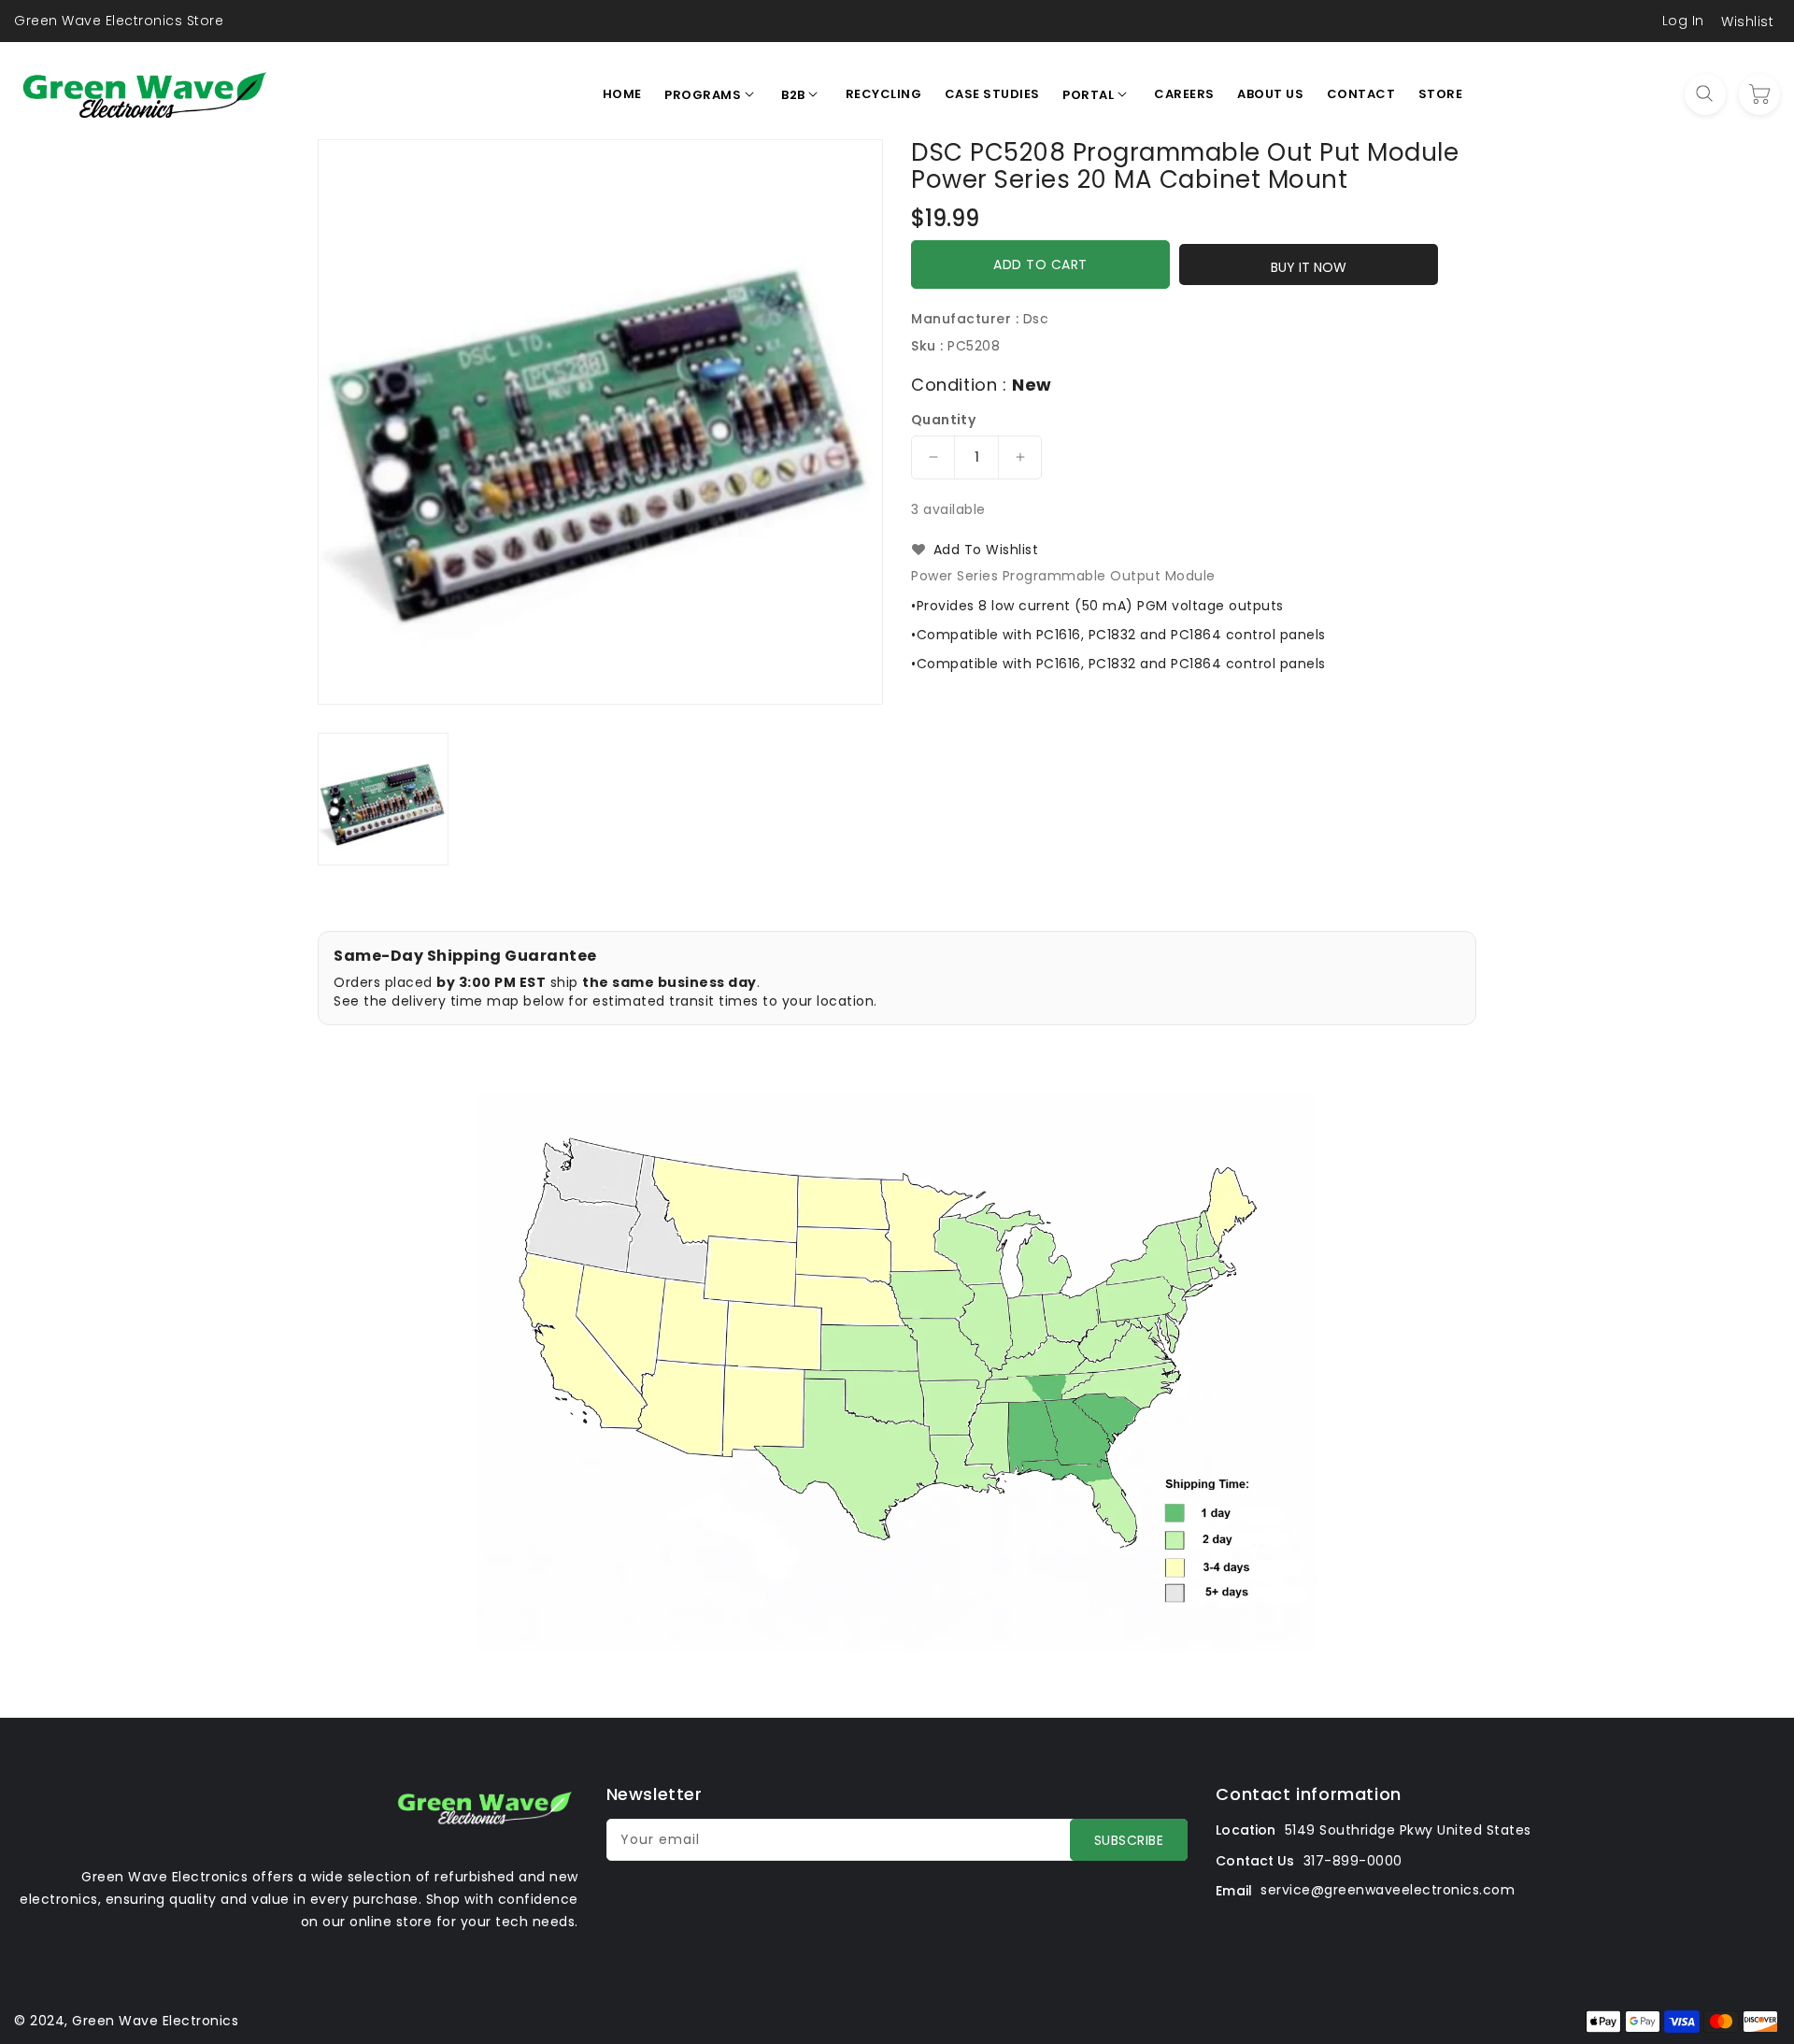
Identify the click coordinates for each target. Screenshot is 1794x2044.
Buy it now (1309, 267)
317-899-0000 (1353, 1861)
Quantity (943, 420)
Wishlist (1747, 21)
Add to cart (1040, 264)
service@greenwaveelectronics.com (1388, 1890)
